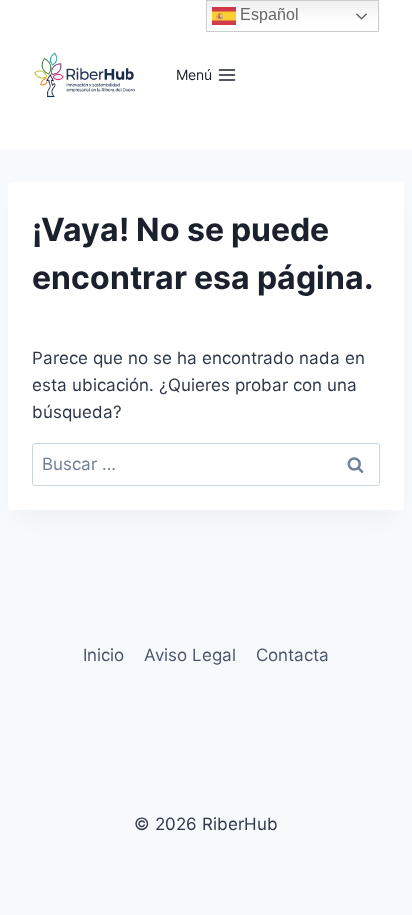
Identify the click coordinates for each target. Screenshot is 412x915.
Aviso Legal (190, 655)
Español (267, 14)
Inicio (103, 655)
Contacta (292, 655)
